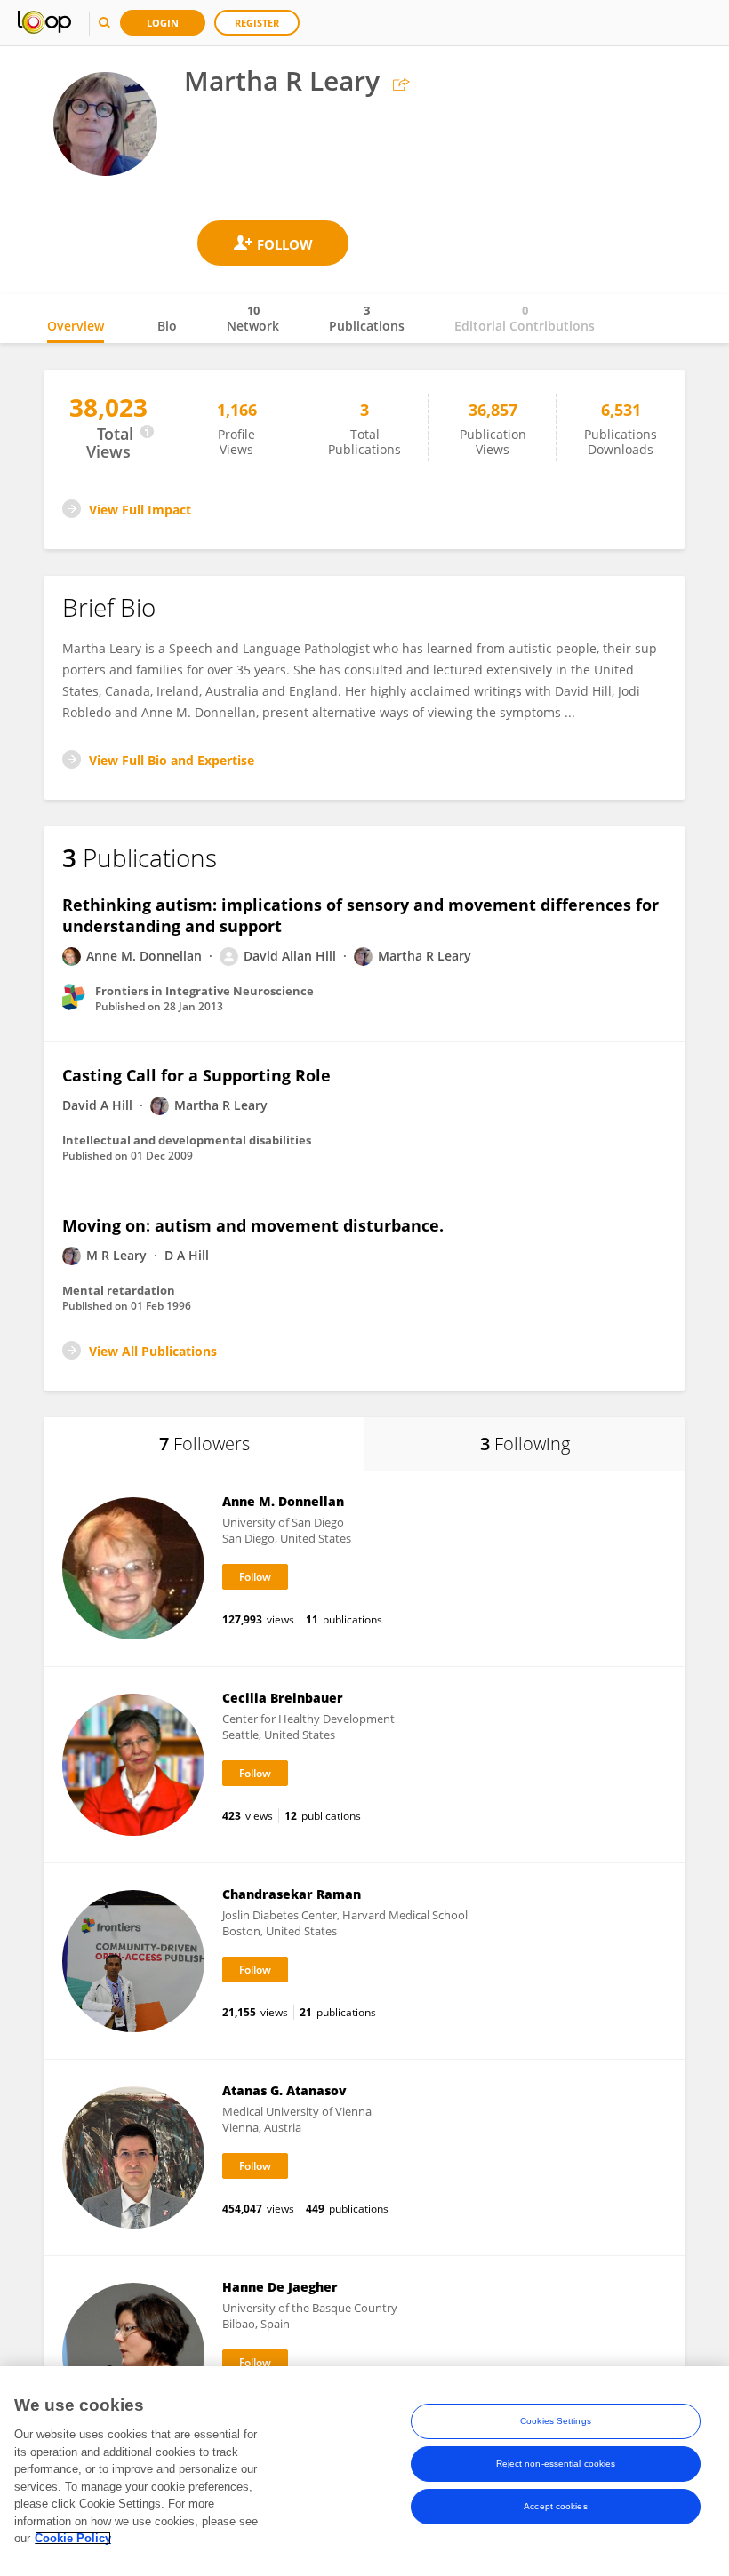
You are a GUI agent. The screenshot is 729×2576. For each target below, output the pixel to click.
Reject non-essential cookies (556, 2464)
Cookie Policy (73, 2538)
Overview (76, 326)
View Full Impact (140, 510)
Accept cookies (555, 2506)
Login (163, 23)
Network (253, 318)
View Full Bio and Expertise (172, 760)
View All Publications (153, 1351)
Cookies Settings (556, 2421)
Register (257, 23)
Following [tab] (525, 1444)
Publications (367, 318)
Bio (167, 326)
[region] (364, 2471)
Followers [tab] (204, 1444)
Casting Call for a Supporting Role (196, 1075)
